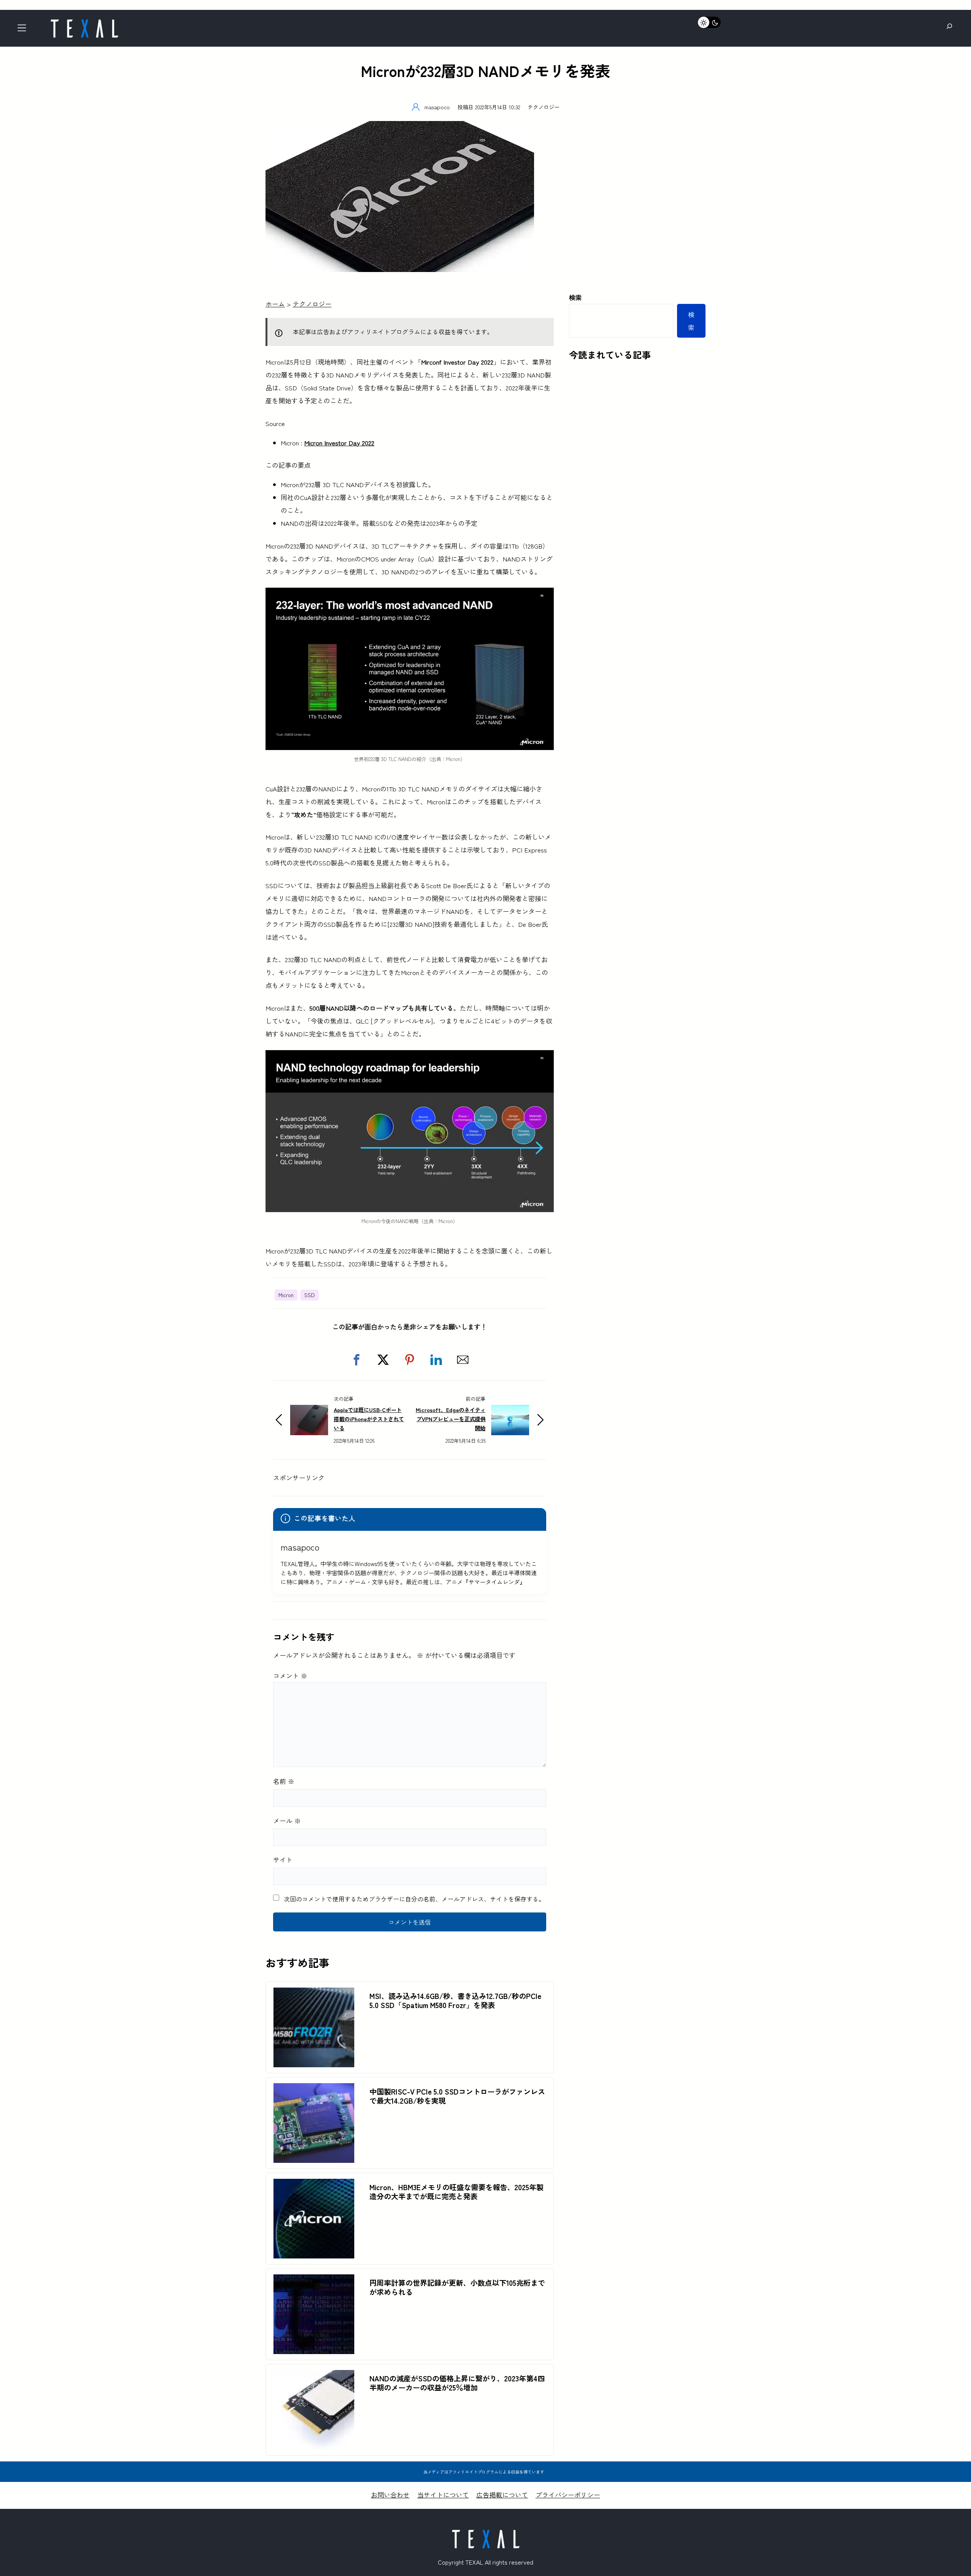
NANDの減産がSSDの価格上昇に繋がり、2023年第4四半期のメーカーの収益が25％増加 (457, 2383)
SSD (310, 1295)
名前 (284, 1781)
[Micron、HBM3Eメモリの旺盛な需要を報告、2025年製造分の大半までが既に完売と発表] (314, 2185)
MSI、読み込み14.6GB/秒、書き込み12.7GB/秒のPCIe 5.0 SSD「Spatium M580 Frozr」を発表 (455, 2000)
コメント (290, 1676)
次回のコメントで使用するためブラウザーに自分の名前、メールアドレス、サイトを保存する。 (414, 1899)
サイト (283, 1860)
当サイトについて (443, 2495)
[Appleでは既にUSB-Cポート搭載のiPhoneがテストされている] (309, 1411)
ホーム (275, 304)
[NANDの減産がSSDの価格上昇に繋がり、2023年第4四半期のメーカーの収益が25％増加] (314, 2376)
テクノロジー (544, 107)
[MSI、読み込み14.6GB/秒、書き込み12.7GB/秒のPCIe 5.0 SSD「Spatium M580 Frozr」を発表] (314, 1994)
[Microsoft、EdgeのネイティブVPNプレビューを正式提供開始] (510, 1411)
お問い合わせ (390, 2495)
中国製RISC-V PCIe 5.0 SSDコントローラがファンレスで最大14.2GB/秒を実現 (457, 2096)
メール (287, 1820)
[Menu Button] (24, 30)
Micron (286, 1295)
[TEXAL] (84, 22)
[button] (357, 1360)
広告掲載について (502, 2495)
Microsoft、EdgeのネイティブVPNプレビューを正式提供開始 (451, 1419)
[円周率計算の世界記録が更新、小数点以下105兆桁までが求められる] (314, 2281)
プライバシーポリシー (568, 2495)
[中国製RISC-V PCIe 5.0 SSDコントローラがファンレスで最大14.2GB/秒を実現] (314, 2089)
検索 (575, 297)
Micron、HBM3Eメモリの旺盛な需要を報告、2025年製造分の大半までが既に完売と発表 (456, 2192)
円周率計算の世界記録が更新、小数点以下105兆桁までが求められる (457, 2287)
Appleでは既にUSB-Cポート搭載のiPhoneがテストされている (369, 1419)
